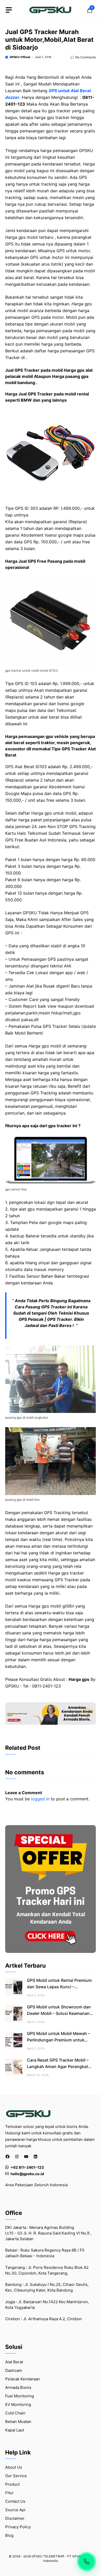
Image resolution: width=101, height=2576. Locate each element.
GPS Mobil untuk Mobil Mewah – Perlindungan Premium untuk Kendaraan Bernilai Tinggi (59, 2040)
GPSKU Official (20, 57)
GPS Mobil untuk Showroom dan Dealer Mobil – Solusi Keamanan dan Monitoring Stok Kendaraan (59, 2013)
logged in (40, 1799)
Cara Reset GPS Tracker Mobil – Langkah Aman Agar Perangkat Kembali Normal (58, 2066)
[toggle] (9, 10)
